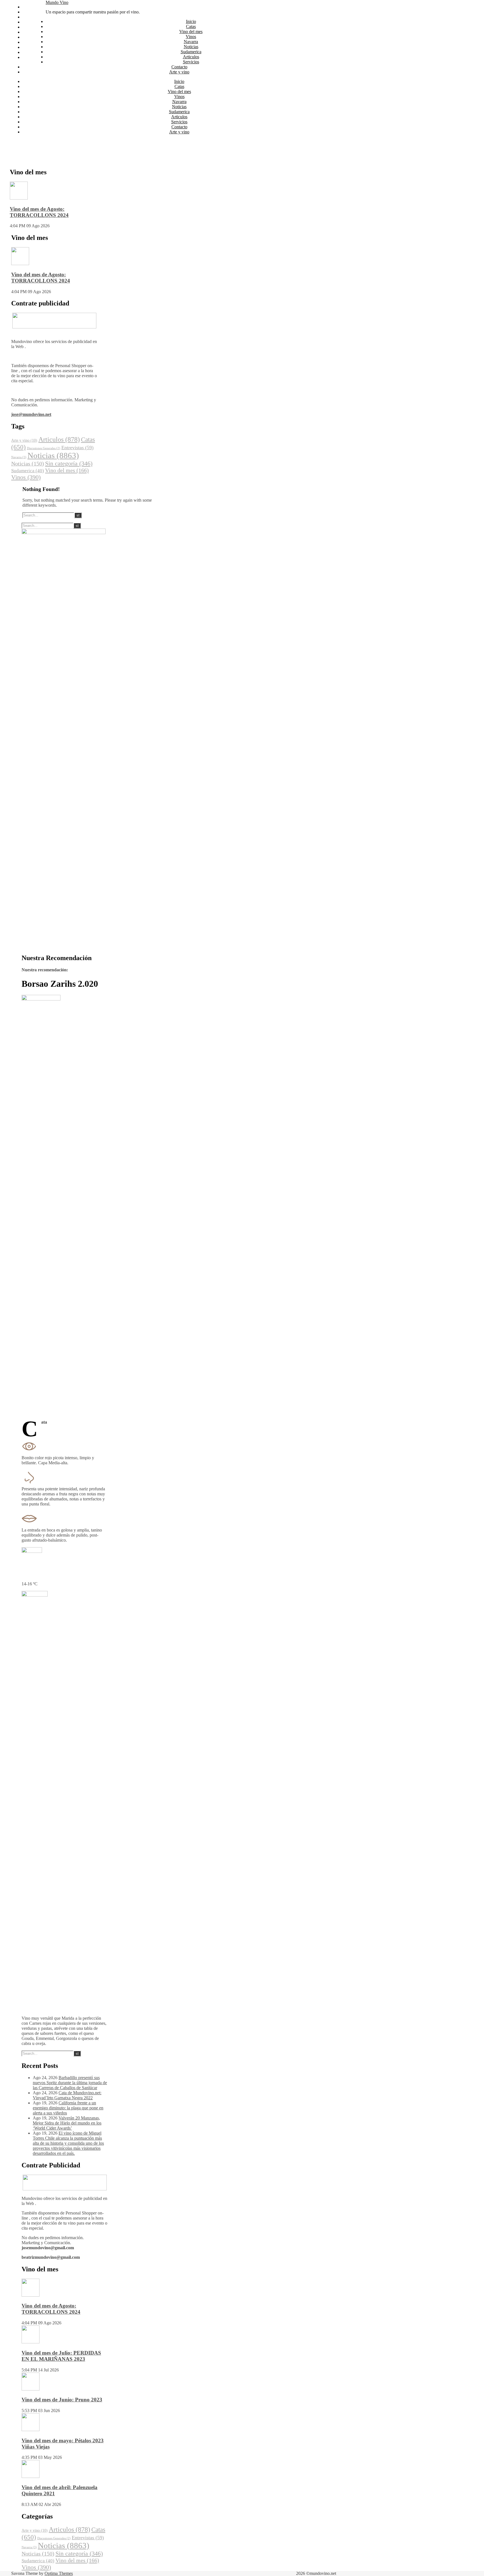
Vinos (28, 22)
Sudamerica (33, 37)
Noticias (30, 32)
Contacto (30, 52)
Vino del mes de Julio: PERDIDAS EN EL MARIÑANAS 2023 (61, 2356)
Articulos (31, 42)
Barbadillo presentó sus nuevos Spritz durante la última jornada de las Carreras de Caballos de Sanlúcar (70, 2083)
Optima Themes (59, 2573)
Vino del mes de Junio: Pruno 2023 (62, 2400)
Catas (27, 12)
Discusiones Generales (44, 448)
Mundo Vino (57, 2)
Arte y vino (32, 57)
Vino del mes (34, 17)
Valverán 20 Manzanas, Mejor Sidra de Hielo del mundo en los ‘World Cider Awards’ (67, 2123)
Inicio (27, 7)
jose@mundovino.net (31, 414)
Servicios (31, 47)
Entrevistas (77, 448)
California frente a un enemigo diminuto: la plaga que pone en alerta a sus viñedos (68, 2108)
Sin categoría (69, 464)
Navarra (30, 27)
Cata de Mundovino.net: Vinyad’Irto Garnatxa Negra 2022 (67, 2095)
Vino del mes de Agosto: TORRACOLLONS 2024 (39, 212)
